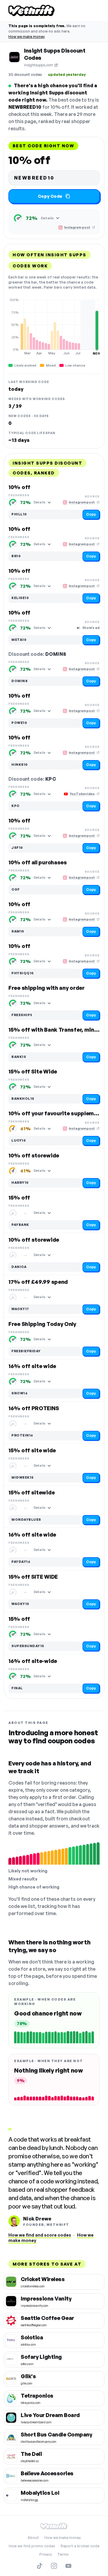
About (33, 2538)
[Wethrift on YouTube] (68, 2566)
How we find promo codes (32, 2546)
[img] (54, 327)
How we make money (27, 37)
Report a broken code (80, 2546)
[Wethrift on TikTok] (40, 2566)
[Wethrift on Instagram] (54, 2566)
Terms (63, 2554)
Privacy (46, 2554)
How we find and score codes (40, 2235)
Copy (91, 514)
